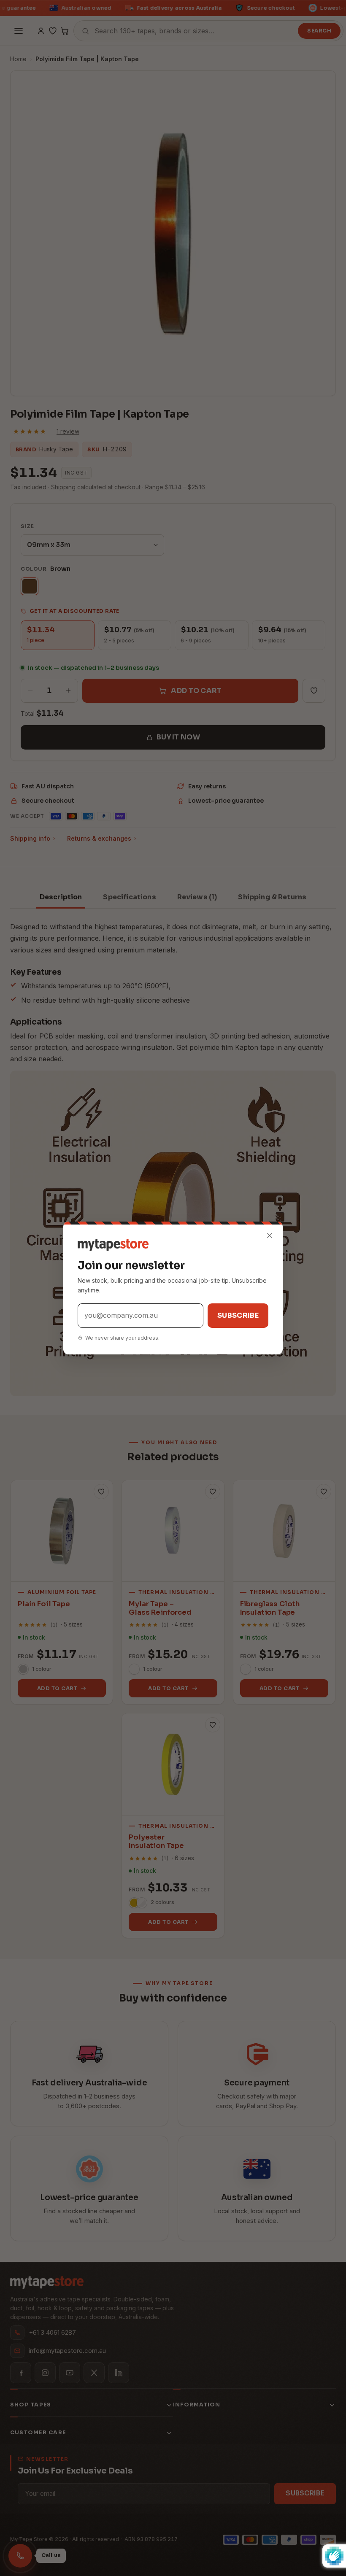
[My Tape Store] (173, 1245)
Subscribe (238, 1315)
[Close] (270, 1235)
